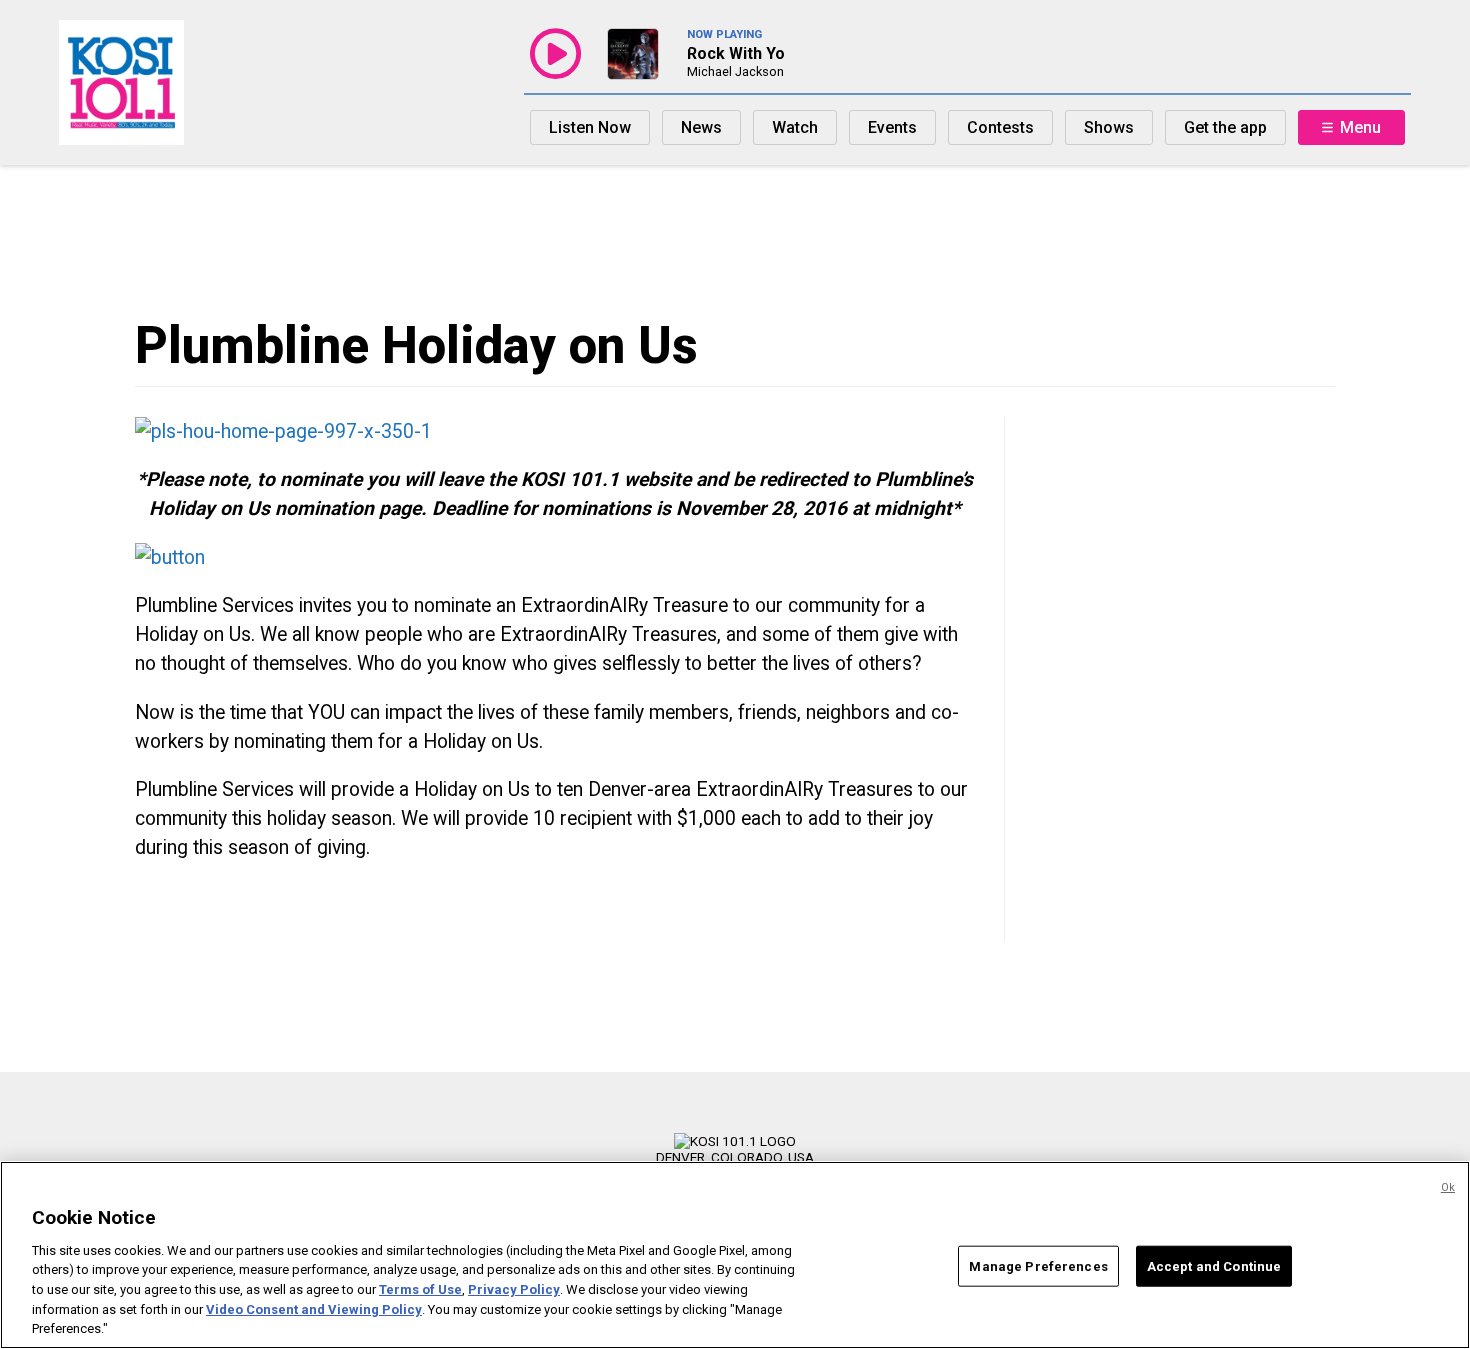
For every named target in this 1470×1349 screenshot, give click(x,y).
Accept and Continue (1214, 1265)
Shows (1109, 127)
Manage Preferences (1038, 1265)
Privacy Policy (514, 1289)
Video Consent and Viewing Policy (314, 1309)
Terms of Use (420, 1289)
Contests (1000, 127)
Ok (1448, 1187)
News (701, 127)
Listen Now (590, 127)
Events (892, 127)
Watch (795, 127)
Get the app (1225, 127)
